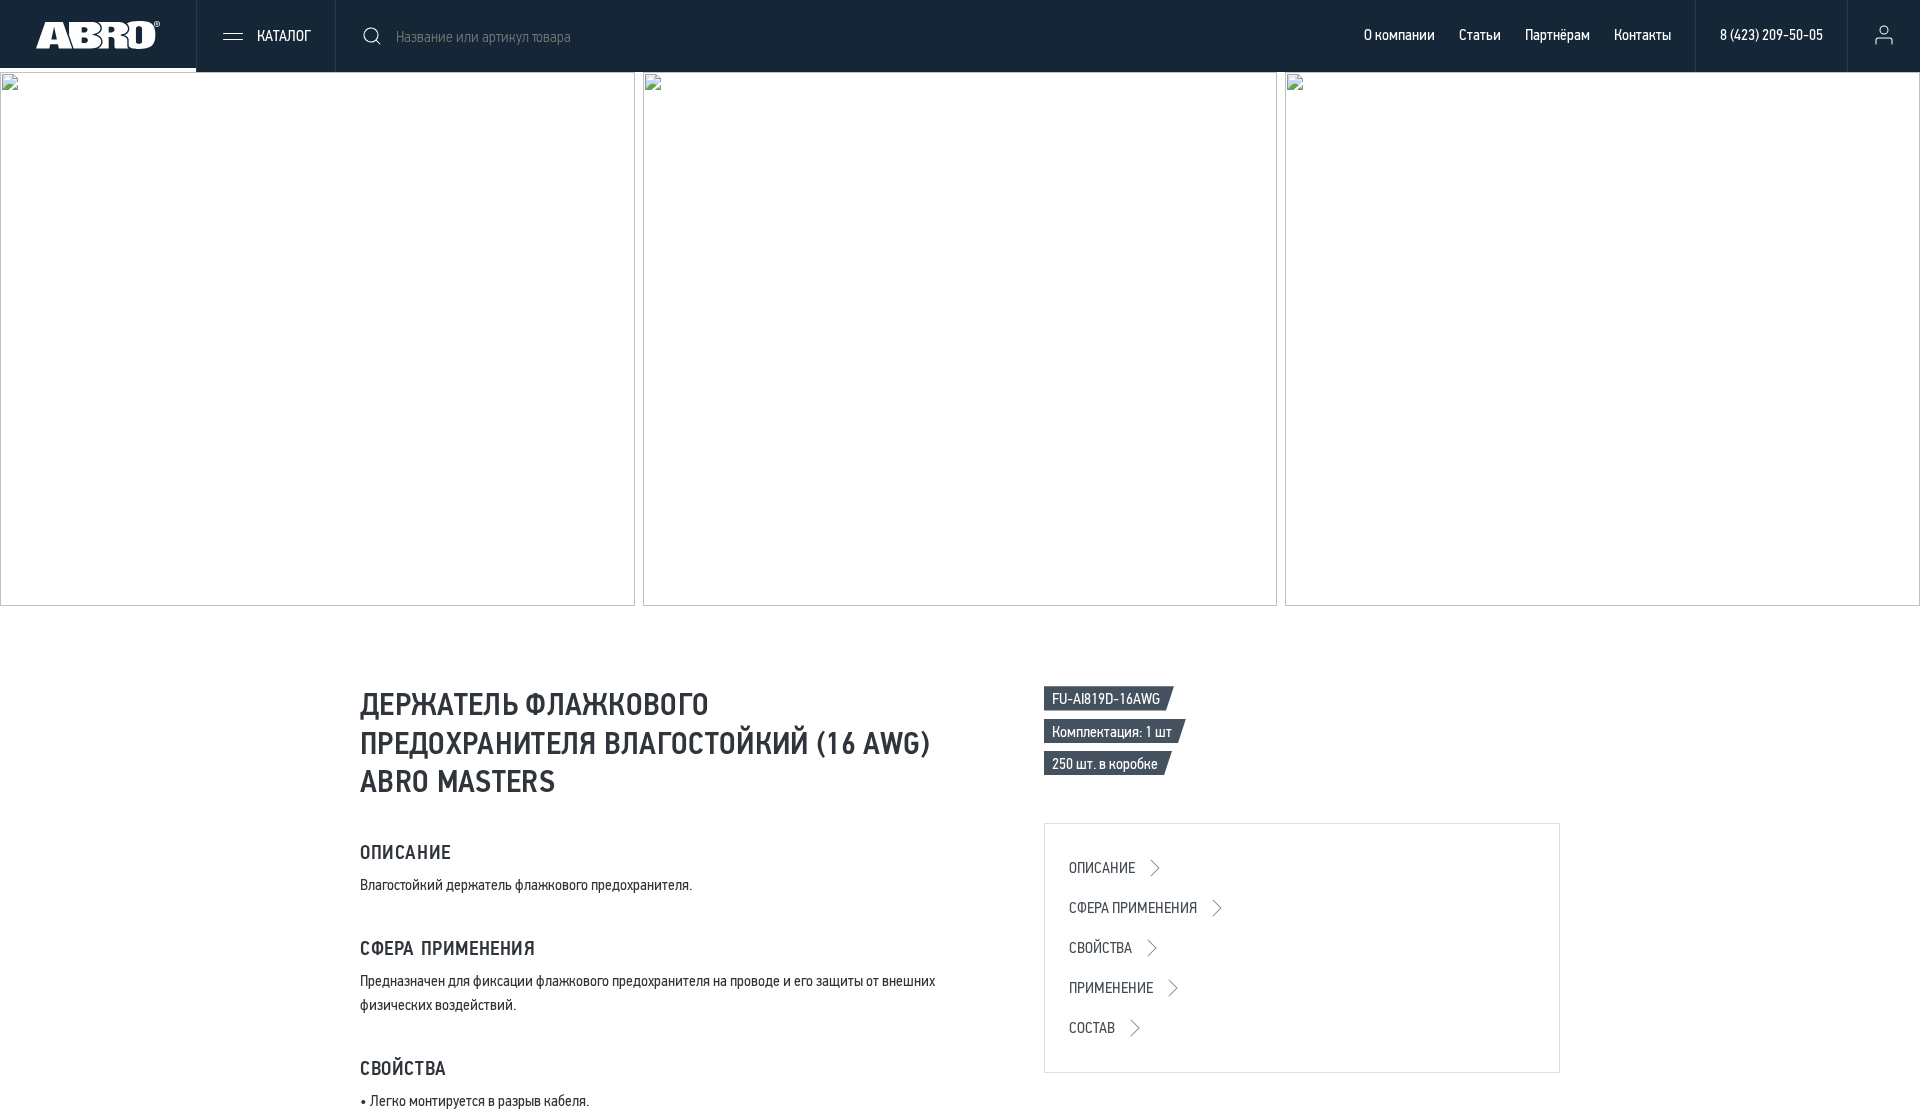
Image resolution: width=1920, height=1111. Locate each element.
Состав (1092, 1027)
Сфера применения (1133, 907)
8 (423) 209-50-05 (1771, 34)
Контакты (1642, 34)
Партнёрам (1557, 34)
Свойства (1100, 947)
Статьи (1480, 34)
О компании (1399, 34)
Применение (1111, 987)
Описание (1102, 867)
